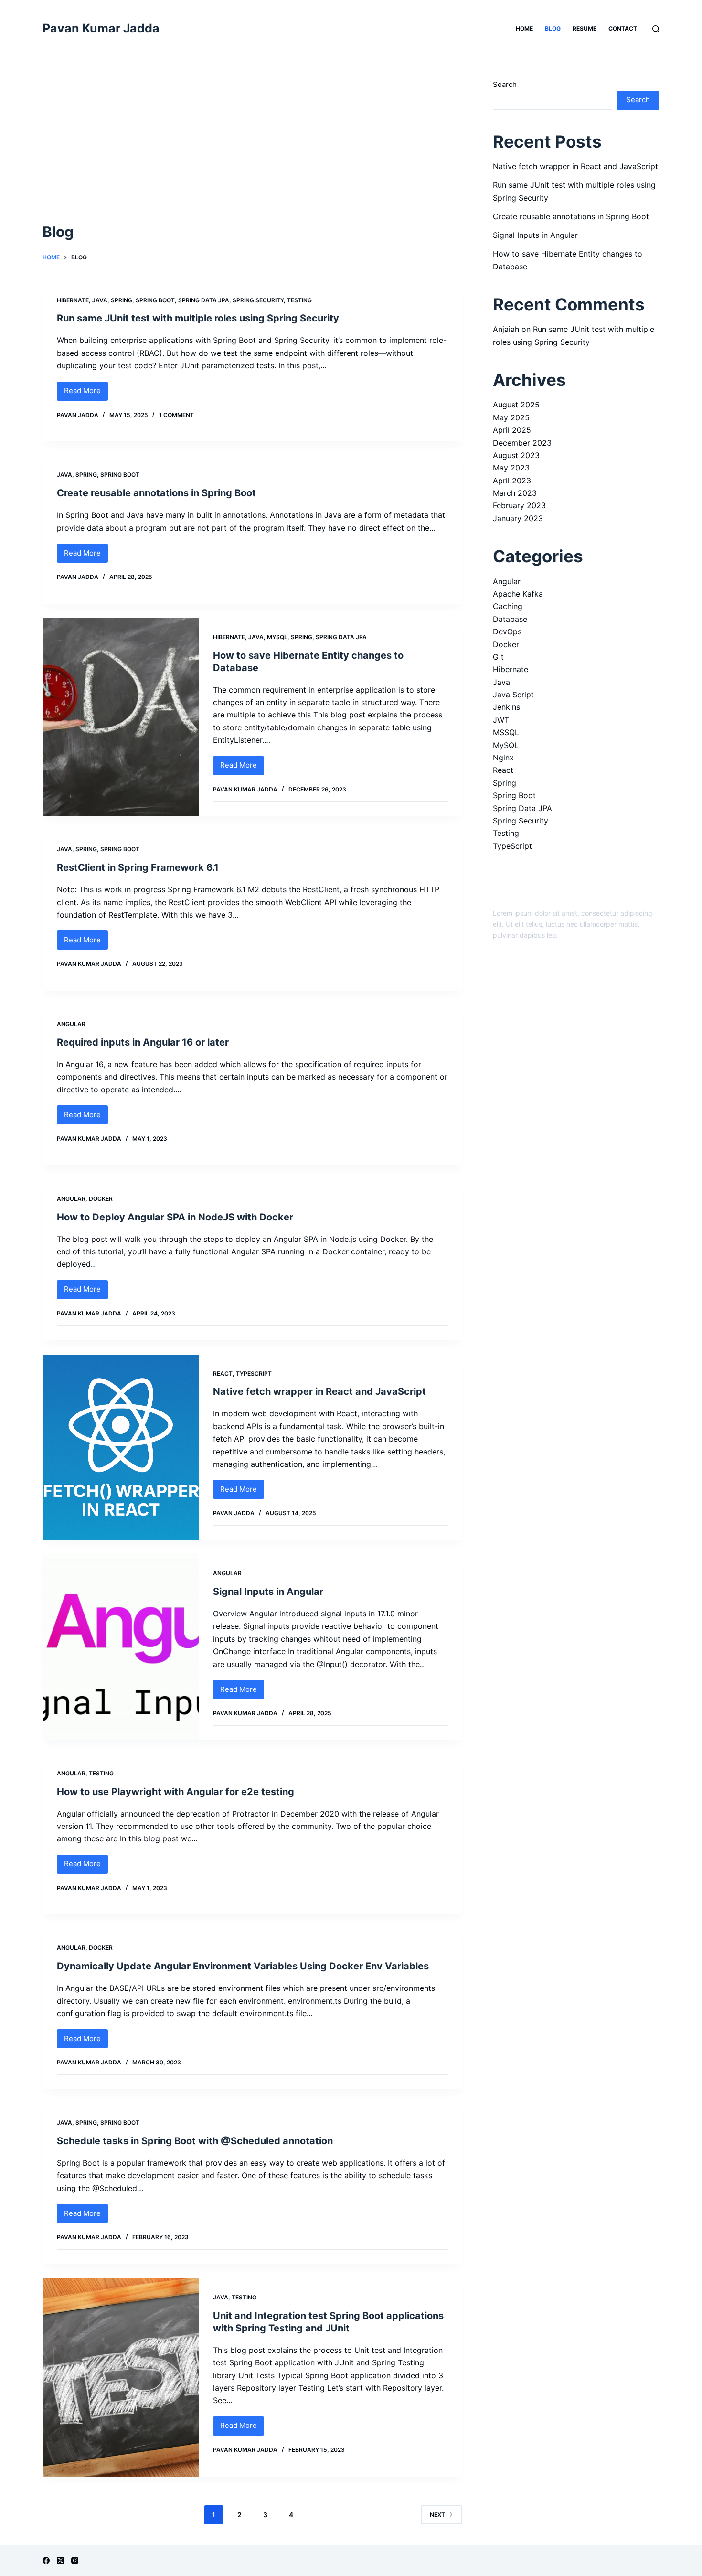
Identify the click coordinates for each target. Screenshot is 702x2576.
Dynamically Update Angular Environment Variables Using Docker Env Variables (243, 1966)
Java (100, 300)
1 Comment (176, 415)
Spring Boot (155, 300)
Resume (585, 28)
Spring (122, 300)
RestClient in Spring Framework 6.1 (138, 867)
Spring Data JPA (204, 300)
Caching (508, 606)
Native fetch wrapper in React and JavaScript (319, 1391)
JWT (501, 720)
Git (498, 657)
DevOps (507, 631)
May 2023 (511, 468)
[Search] (656, 29)
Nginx (503, 758)
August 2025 (516, 405)
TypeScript (254, 1374)
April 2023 (512, 481)
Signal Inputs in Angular (268, 1592)
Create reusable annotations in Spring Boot (156, 493)
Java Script (513, 695)
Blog (553, 28)
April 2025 (512, 430)
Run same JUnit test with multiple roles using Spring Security (198, 318)
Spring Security (258, 300)
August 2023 (516, 455)
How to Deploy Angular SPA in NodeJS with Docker (175, 1217)
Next (437, 2515)
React (223, 1374)
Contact (623, 28)
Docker (101, 1199)
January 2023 (518, 518)
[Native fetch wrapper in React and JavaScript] (121, 1448)
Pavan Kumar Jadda (101, 28)
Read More (86, 393)
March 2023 (515, 493)
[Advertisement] (252, 150)
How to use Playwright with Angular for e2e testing (175, 1792)
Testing (299, 300)
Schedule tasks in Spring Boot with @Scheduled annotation (195, 2141)
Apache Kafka (518, 594)
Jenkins (506, 707)
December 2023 (522, 443)
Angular (71, 1024)
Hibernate (73, 300)
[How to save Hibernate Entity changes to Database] (121, 717)
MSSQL (506, 732)
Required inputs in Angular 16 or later (143, 1042)
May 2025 (511, 417)
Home (524, 28)
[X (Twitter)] (60, 2560)
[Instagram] (75, 2560)
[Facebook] (46, 2560)
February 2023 (519, 505)
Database (510, 619)
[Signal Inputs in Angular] (121, 1647)
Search (505, 84)
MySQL (277, 637)
